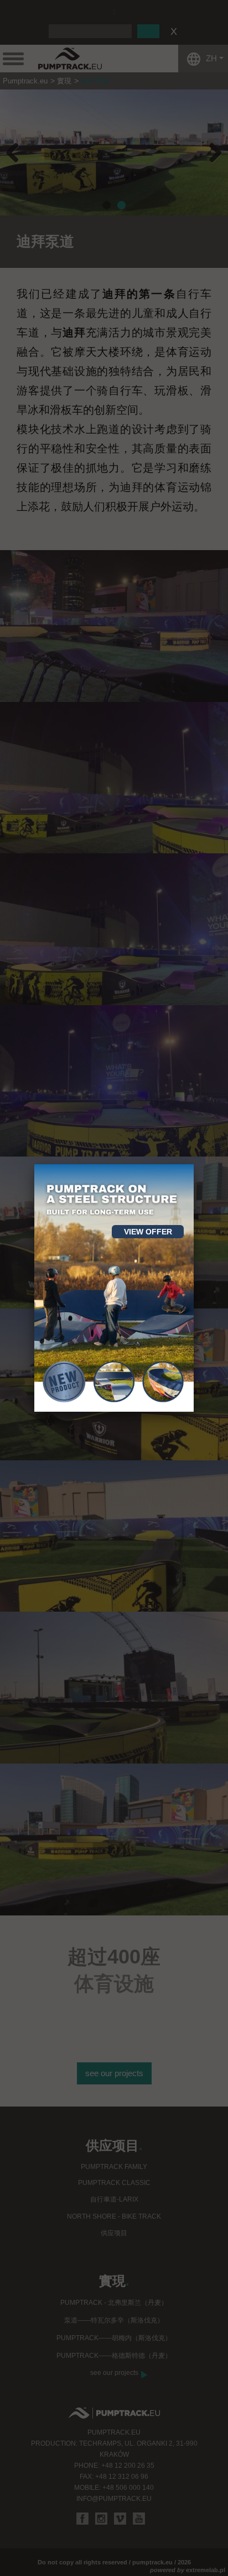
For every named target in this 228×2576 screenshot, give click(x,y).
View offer (148, 1232)
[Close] (194, 1164)
